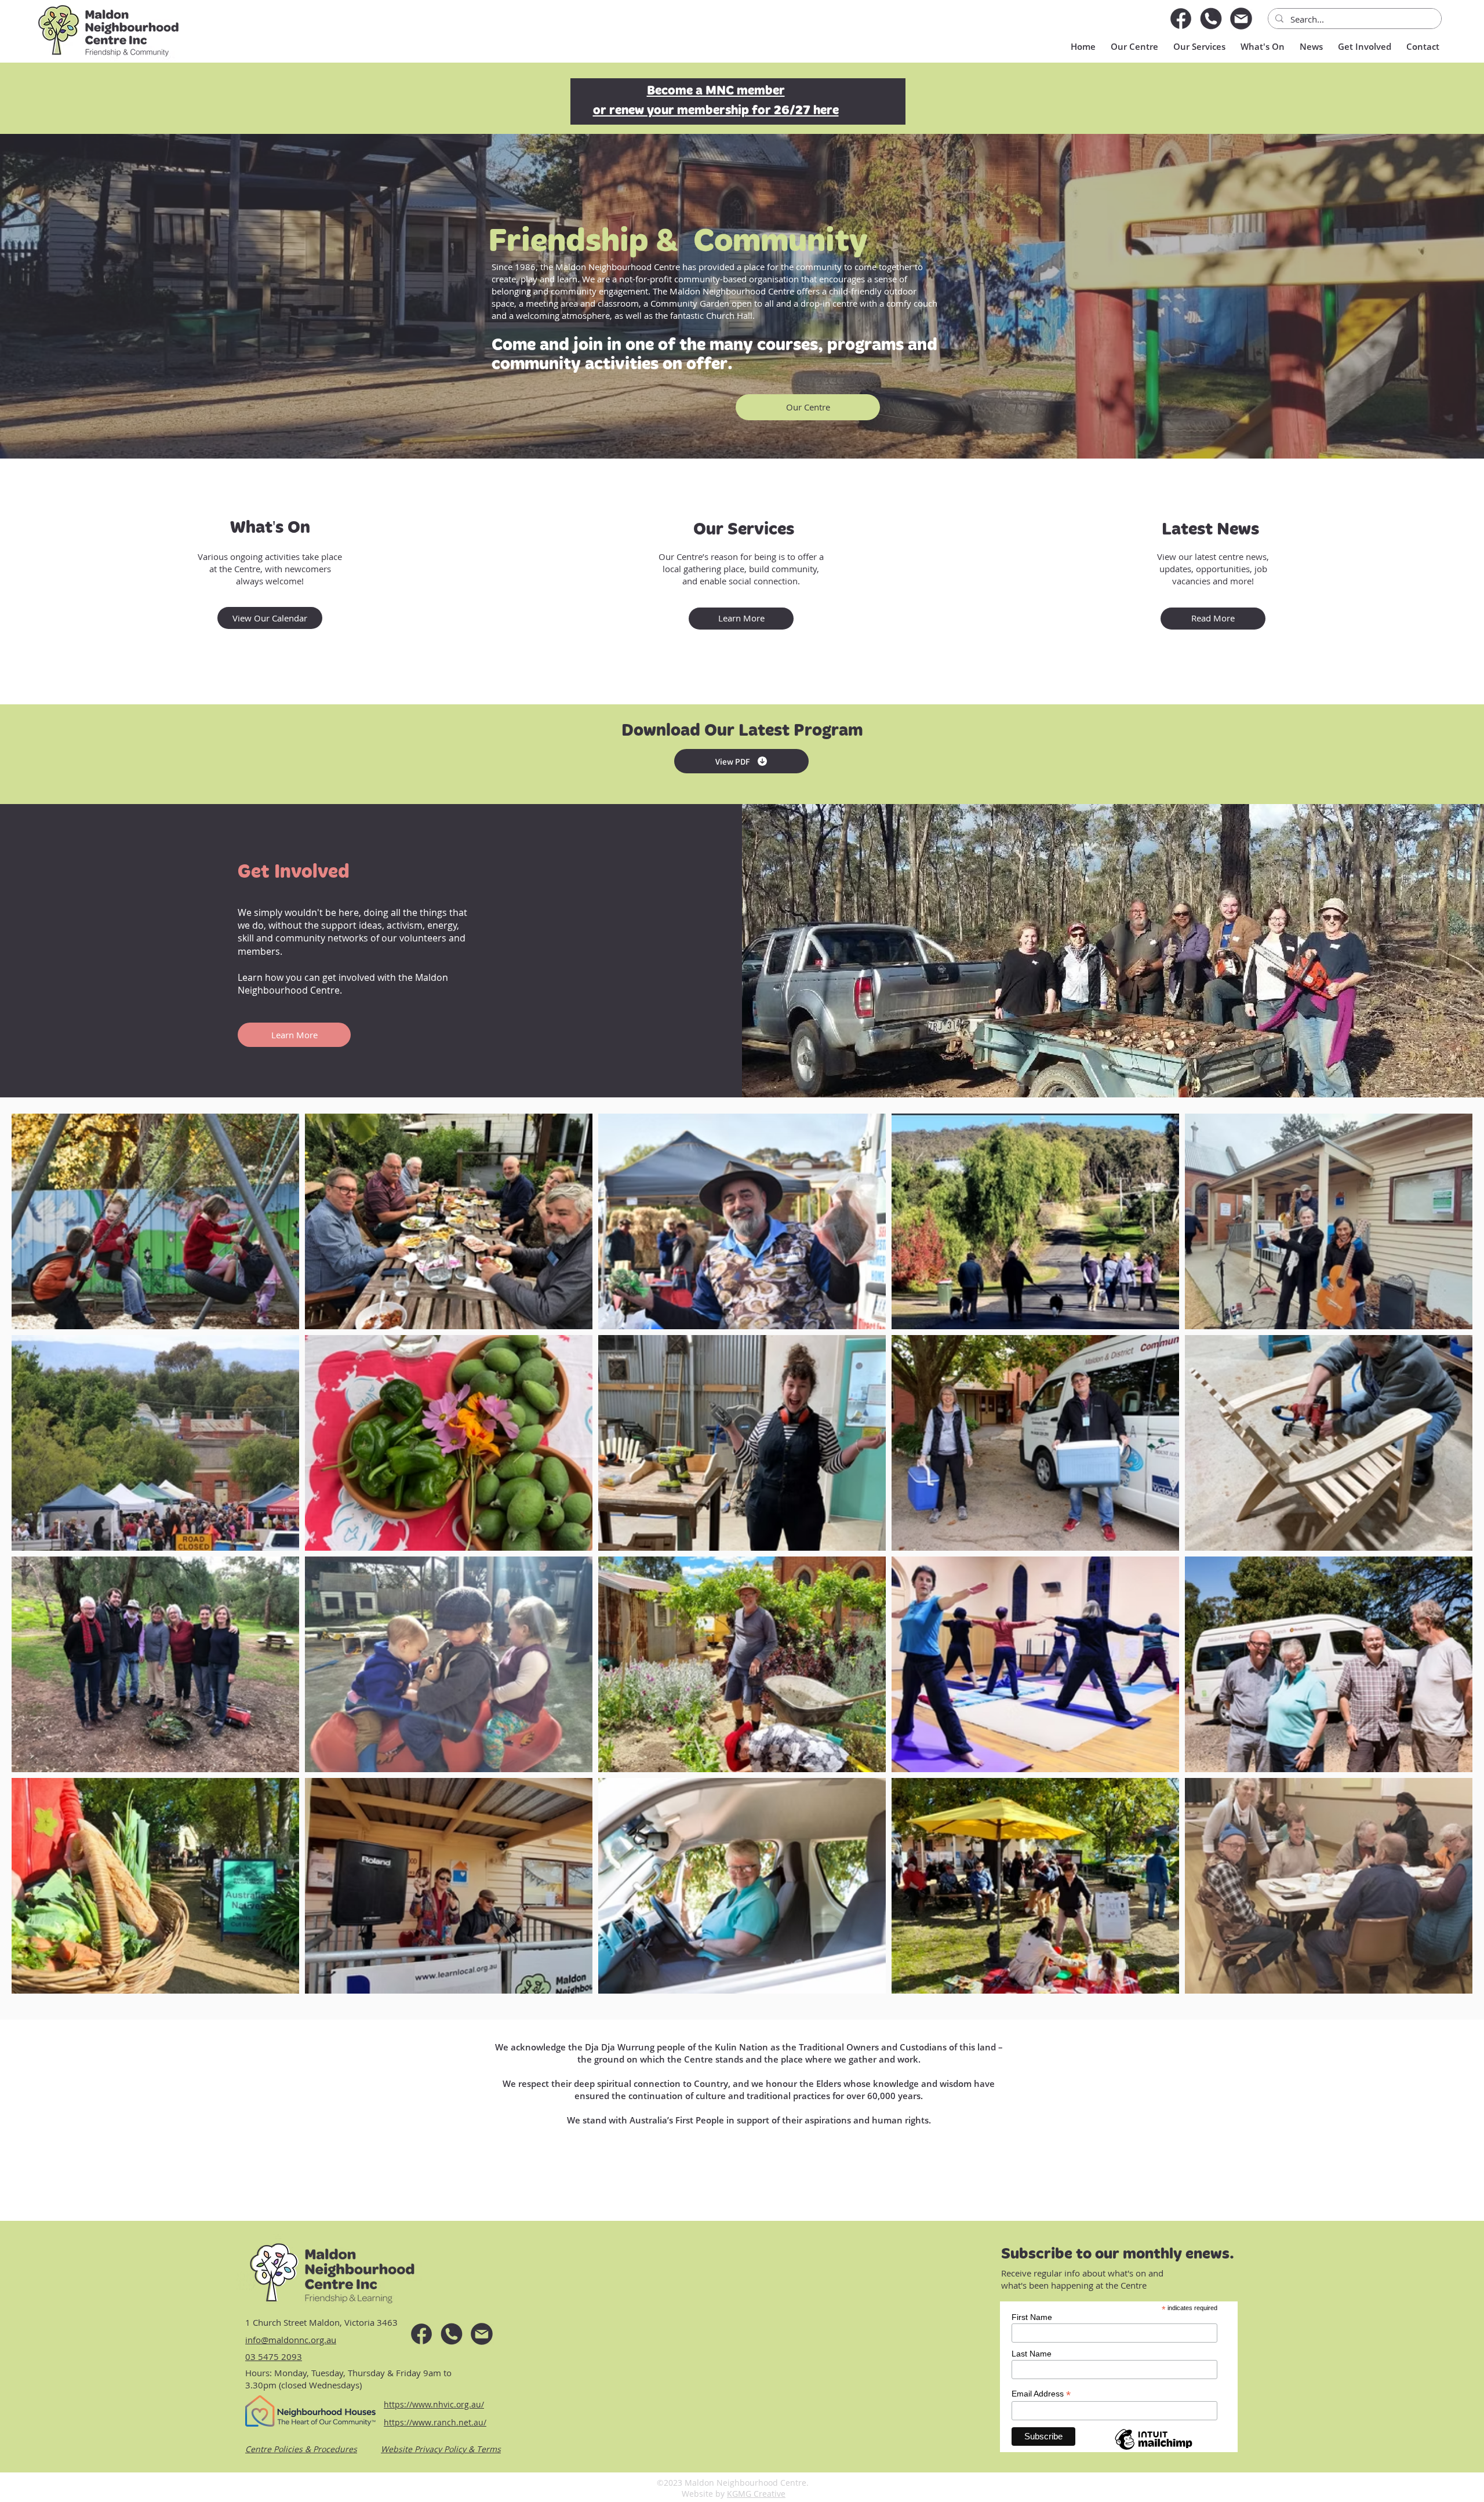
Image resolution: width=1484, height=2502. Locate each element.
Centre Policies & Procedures (301, 2449)
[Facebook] (1181, 19)
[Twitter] (1211, 19)
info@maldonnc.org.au (291, 2340)
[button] (1198, 46)
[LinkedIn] (1241, 19)
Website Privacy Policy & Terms (441, 2449)
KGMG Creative (756, 2494)
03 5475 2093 (274, 2356)
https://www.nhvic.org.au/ (434, 2404)
